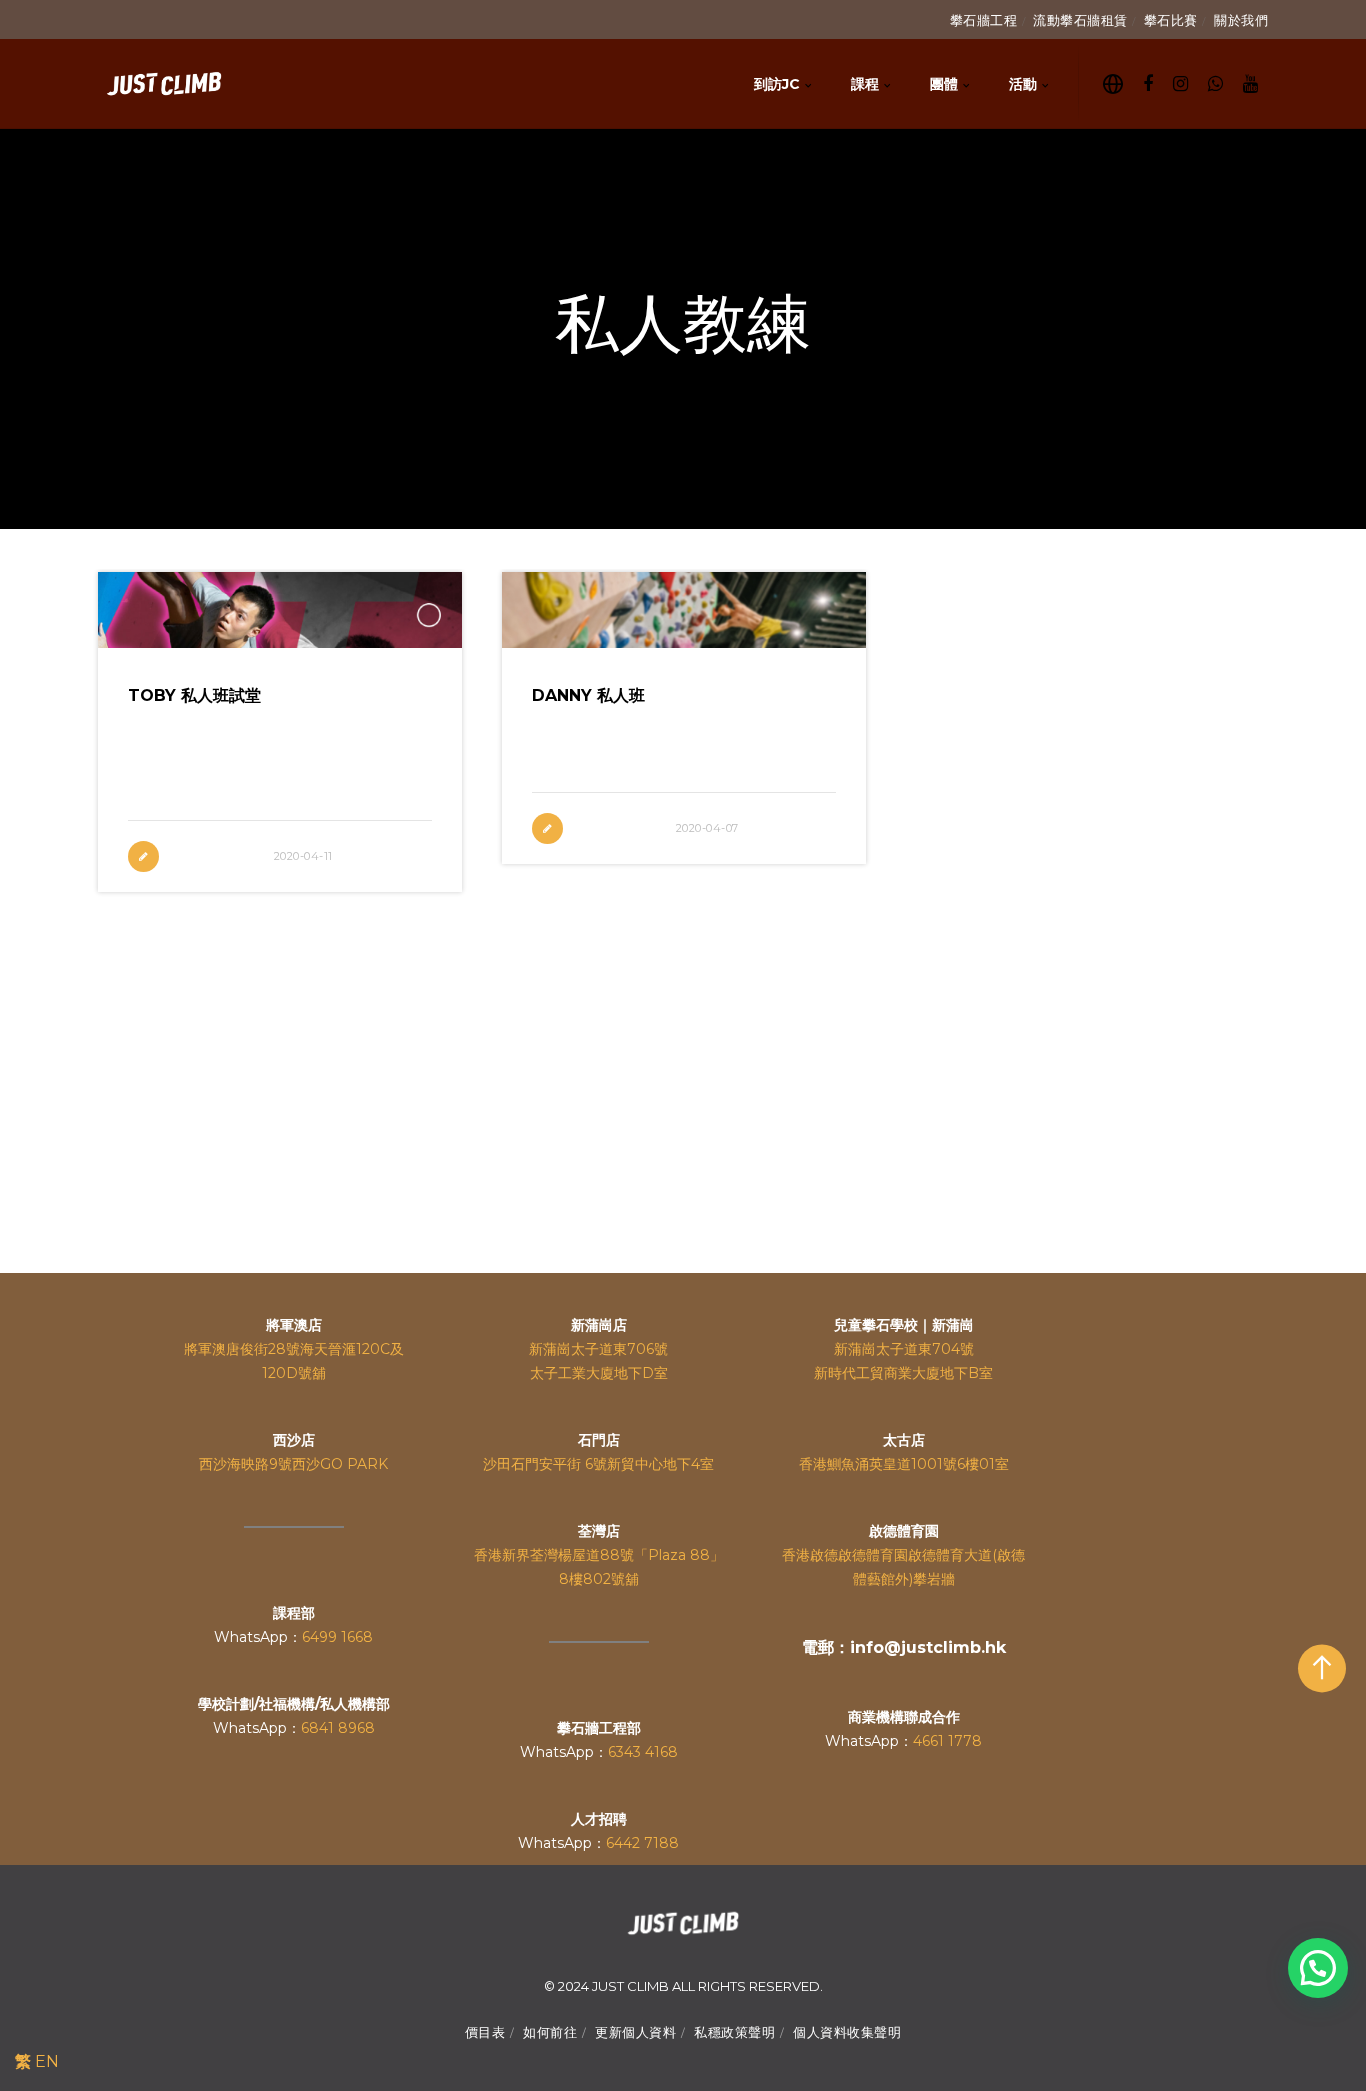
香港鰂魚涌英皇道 (855, 1464)
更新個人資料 (635, 2032)
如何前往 (550, 2032)
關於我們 (1241, 20)
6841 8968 (338, 1728)
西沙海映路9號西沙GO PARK (293, 1464)
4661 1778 (947, 1741)
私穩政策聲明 (734, 2032)
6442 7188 (642, 1843)
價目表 (485, 2032)
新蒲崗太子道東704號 (904, 1349)
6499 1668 (337, 1637)
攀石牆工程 (984, 20)
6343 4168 (643, 1752)
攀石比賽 (1171, 20)
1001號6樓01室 (960, 1464)
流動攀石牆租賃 (1080, 20)
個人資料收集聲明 (847, 2032)
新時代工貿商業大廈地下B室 (903, 1373)
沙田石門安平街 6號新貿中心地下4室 (598, 1464)
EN (47, 2061)
